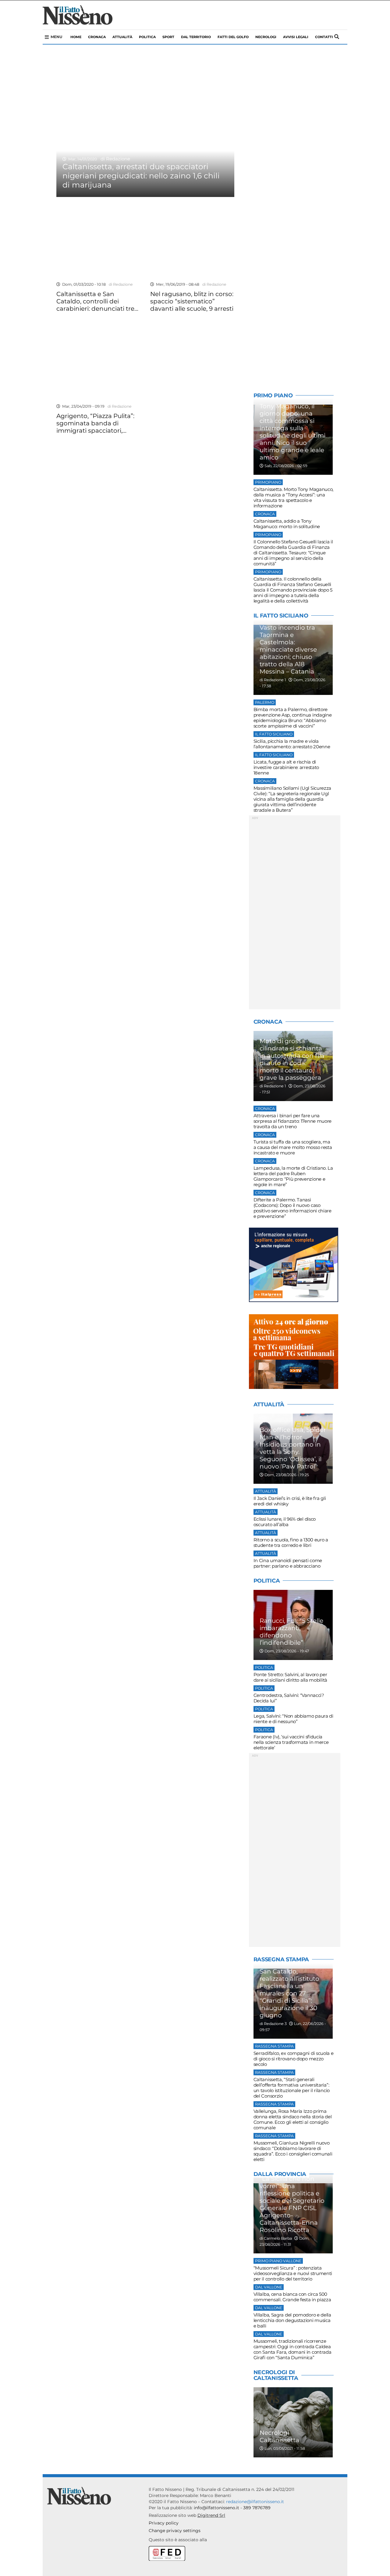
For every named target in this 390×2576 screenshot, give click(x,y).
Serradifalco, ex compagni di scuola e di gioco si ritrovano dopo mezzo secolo (294, 2059)
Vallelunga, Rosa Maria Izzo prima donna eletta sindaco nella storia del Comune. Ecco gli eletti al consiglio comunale (293, 2119)
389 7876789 (257, 2508)
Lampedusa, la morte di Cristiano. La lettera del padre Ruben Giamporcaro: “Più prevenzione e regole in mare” (293, 1176)
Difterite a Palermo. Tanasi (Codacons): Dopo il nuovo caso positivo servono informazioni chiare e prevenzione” (292, 1208)
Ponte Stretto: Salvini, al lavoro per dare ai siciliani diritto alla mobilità (290, 1677)
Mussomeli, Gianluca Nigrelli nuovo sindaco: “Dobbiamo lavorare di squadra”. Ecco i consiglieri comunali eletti (293, 2151)
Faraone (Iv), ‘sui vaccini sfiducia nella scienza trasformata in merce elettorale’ (291, 1742)
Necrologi (266, 37)
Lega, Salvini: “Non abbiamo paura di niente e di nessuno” (293, 1719)
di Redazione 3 (273, 2024)
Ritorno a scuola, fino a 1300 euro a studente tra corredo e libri (291, 1542)
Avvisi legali (296, 37)
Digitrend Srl (211, 2515)
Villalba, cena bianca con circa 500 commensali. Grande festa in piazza (292, 2297)
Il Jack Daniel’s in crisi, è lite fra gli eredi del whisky (290, 1501)
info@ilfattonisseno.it (216, 2508)
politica (147, 37)
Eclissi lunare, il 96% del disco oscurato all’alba (285, 1522)
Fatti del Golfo (233, 37)
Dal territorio (196, 37)
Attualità (122, 37)
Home (76, 37)
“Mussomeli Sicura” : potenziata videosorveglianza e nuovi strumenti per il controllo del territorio (293, 2273)
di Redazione (114, 159)
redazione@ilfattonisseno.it (255, 2502)
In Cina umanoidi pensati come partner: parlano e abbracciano (288, 1563)
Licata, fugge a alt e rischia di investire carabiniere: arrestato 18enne (286, 767)
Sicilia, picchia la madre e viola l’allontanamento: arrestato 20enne (292, 744)
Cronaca (97, 37)
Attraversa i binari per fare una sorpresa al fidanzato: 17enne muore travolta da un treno (293, 1121)
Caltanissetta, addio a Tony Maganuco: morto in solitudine (287, 524)
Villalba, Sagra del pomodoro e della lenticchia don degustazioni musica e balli (292, 2320)
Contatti (324, 37)
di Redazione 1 (273, 680)
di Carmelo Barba (276, 2238)
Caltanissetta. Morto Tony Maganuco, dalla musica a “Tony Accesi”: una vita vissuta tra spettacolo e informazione (294, 497)
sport (168, 37)
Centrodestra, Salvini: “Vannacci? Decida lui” (289, 1698)
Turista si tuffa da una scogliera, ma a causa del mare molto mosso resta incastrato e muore (293, 1147)
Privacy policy (164, 2523)
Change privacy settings (175, 2531)
